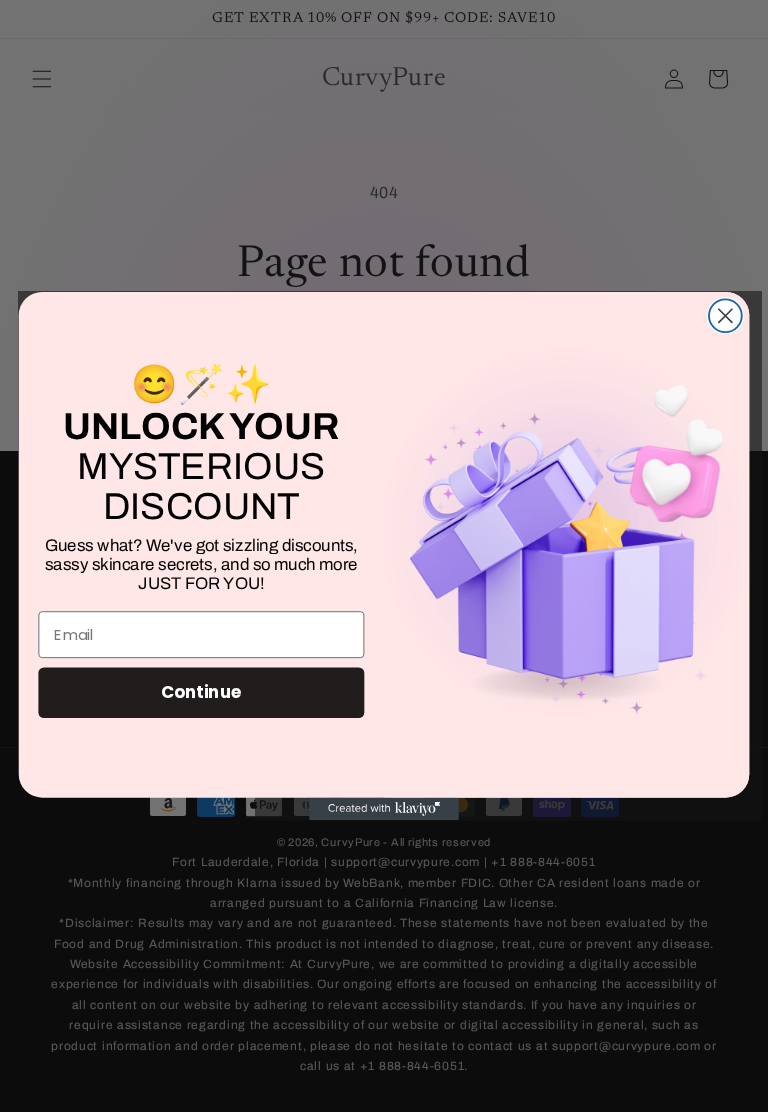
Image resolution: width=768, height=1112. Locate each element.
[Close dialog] (725, 315)
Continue (201, 692)
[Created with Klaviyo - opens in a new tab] (384, 809)
